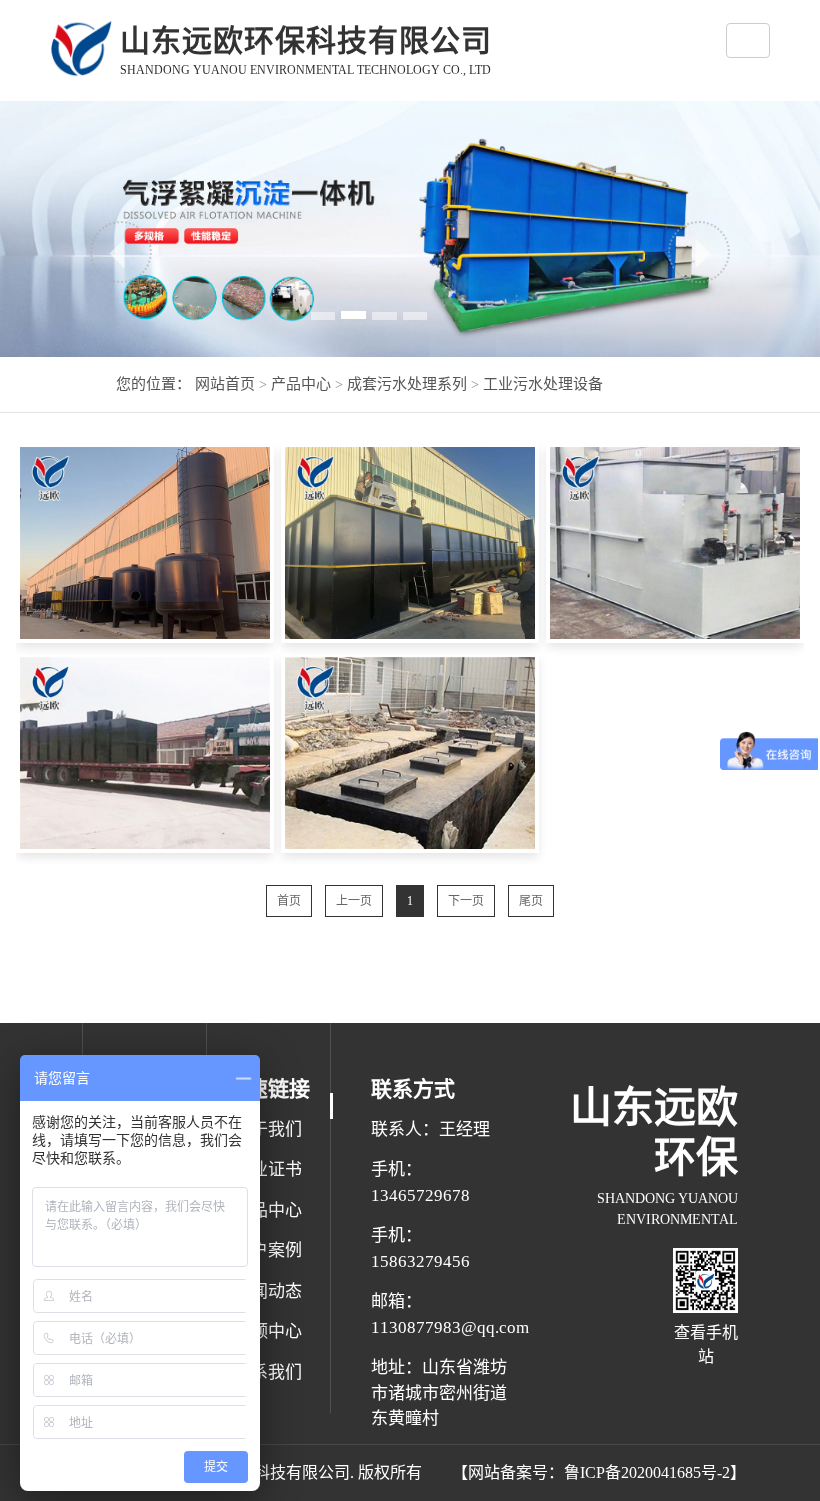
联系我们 (268, 1372)
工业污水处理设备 (541, 384)
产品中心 (299, 384)
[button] (121, 252)
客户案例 (268, 1250)
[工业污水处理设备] (144, 543)
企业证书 (268, 1169)
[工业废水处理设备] (144, 753)
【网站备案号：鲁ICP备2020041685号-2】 (599, 1472)
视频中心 (268, 1331)
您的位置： (153, 384)
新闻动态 (268, 1291)
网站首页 (225, 384)
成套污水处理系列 (405, 384)
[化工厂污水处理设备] (409, 543)
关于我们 (268, 1129)
